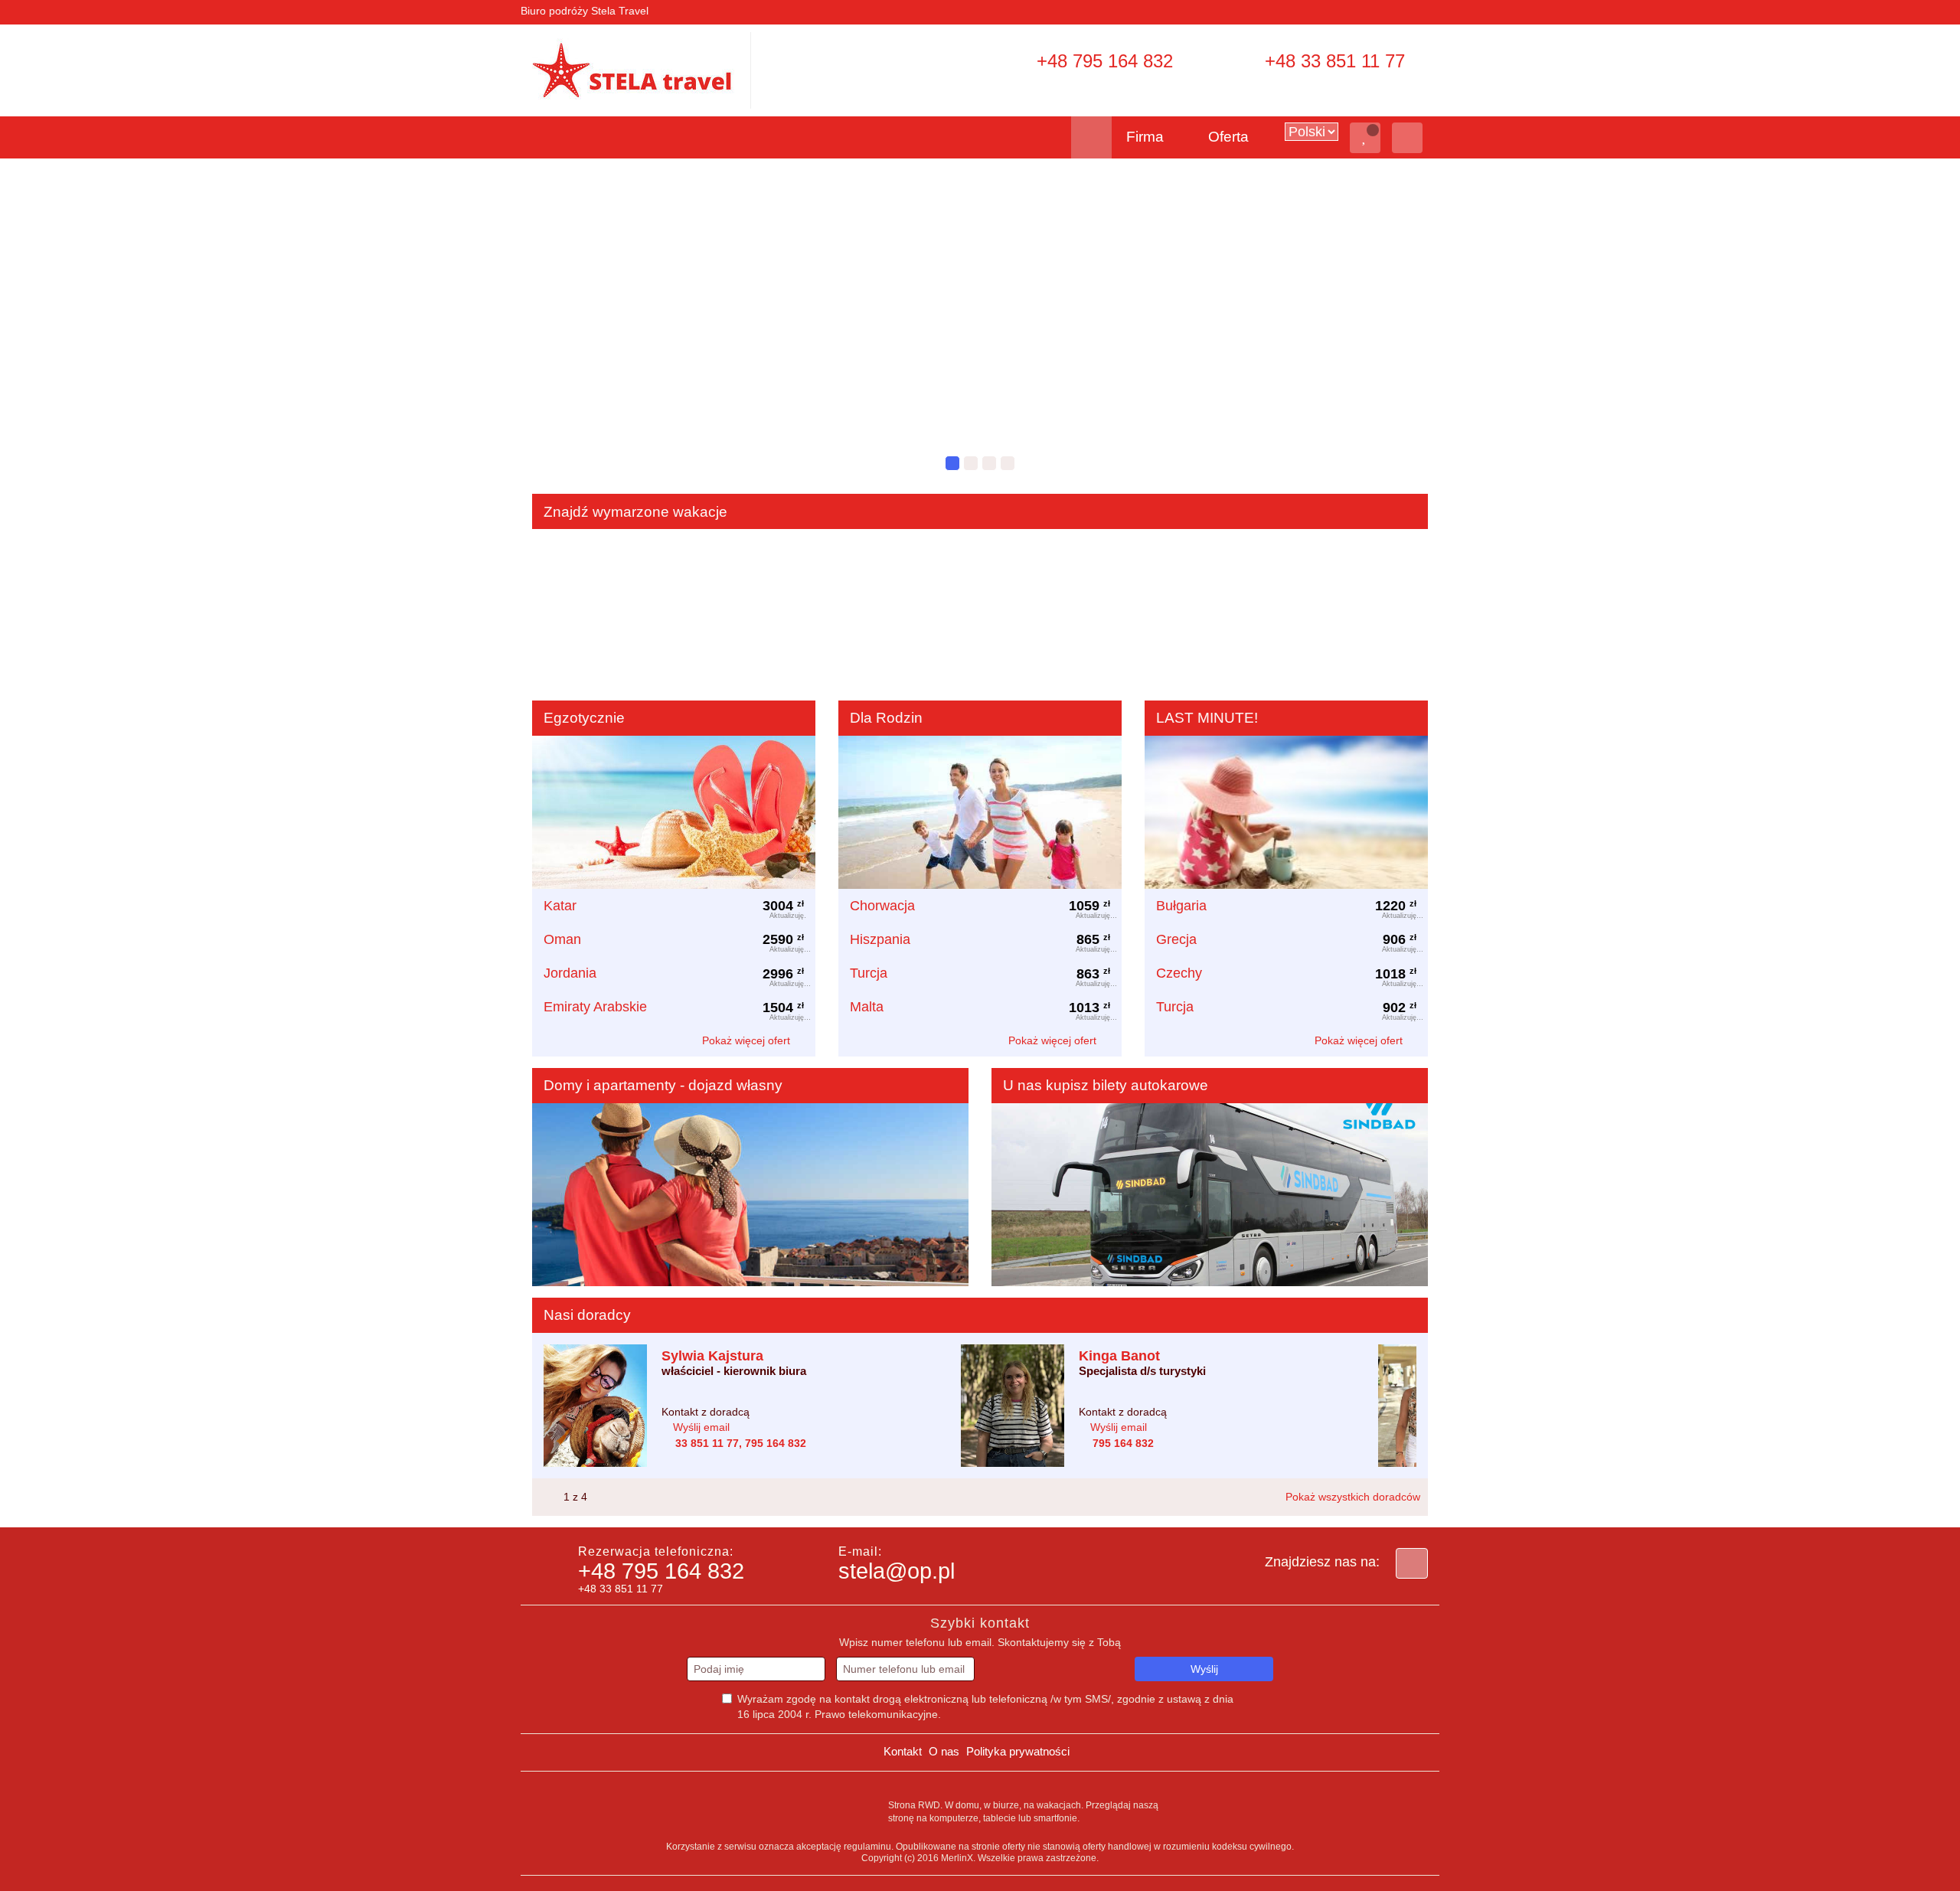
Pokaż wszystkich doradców (1353, 1497)
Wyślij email (701, 1427)
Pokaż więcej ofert (748, 1040)
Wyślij (1204, 1669)
